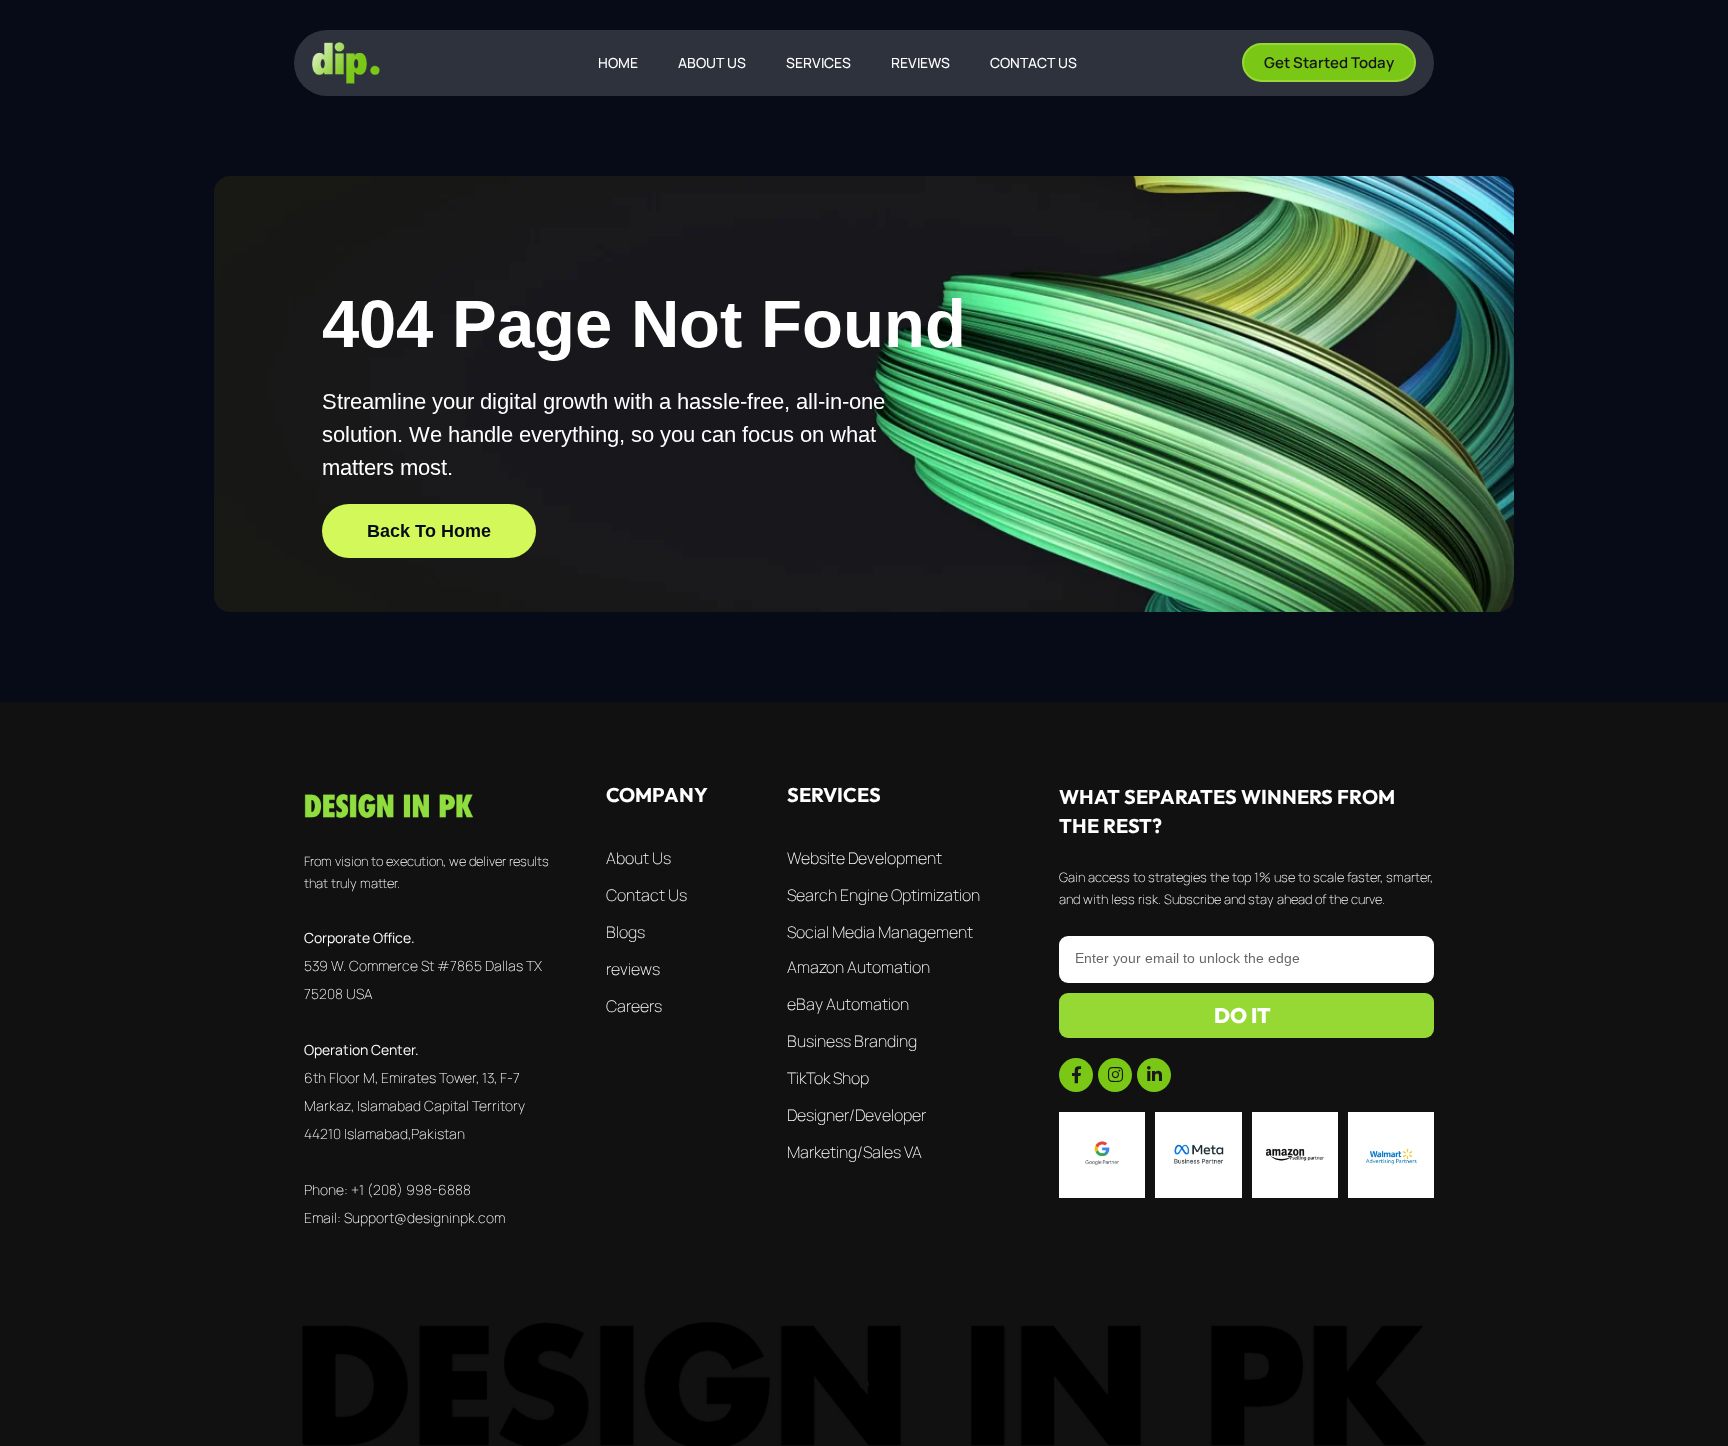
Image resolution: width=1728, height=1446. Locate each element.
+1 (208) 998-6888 (411, 1189)
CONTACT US (1033, 62)
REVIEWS (920, 62)
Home (618, 62)
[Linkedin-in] (1154, 1075)
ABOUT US (712, 62)
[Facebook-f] (1076, 1075)
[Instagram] (1115, 1075)
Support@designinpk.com (424, 1217)
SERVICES (818, 62)
